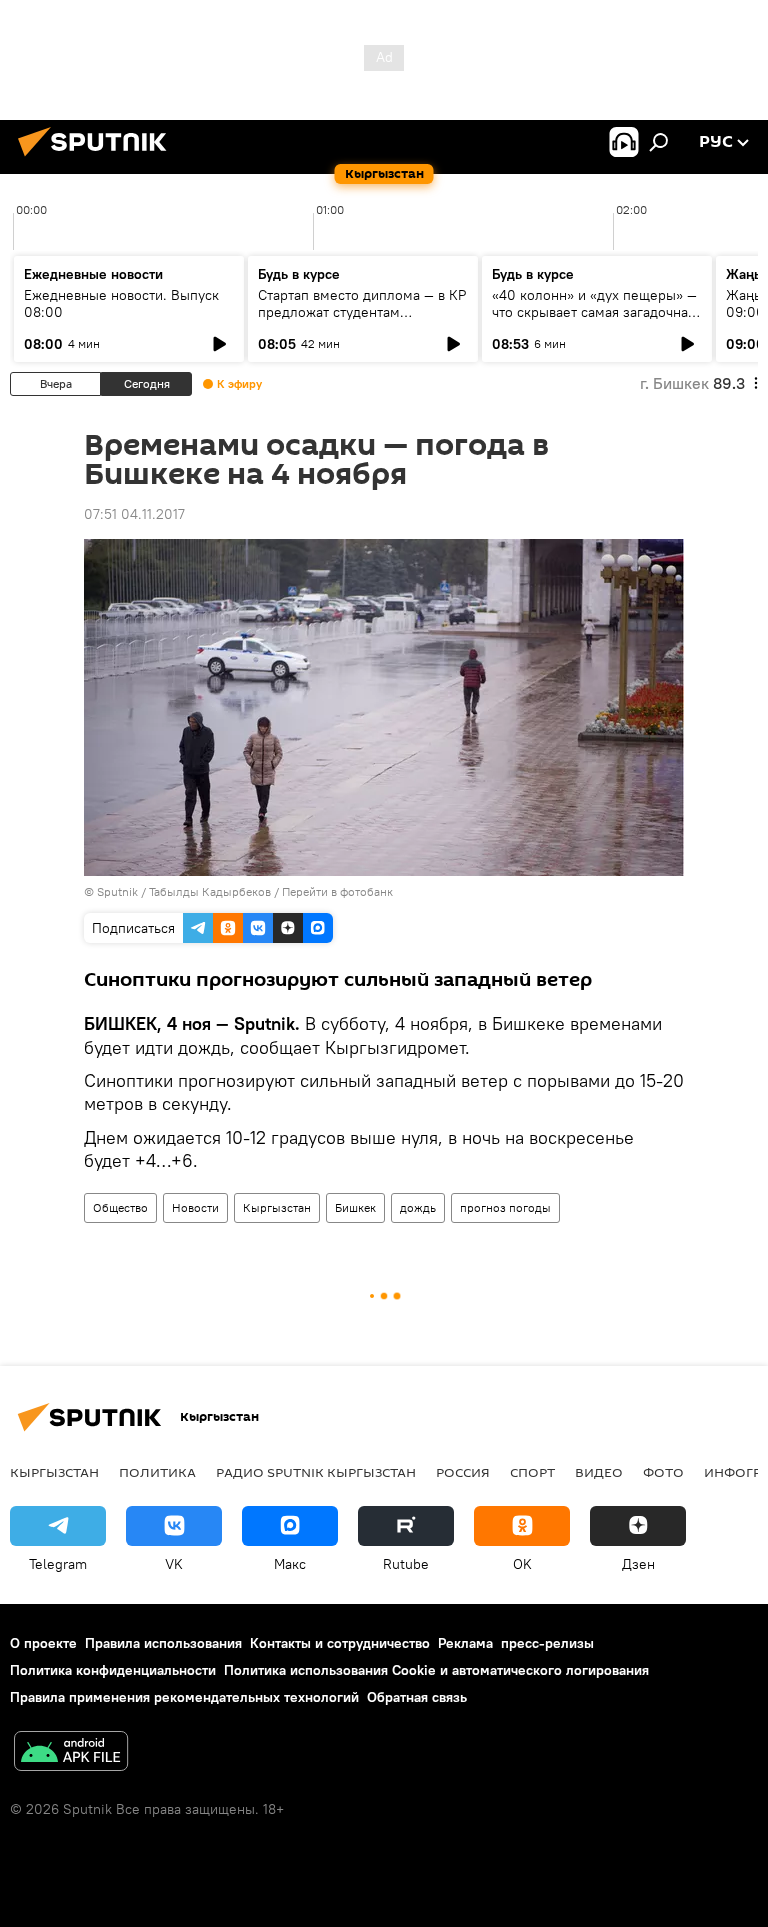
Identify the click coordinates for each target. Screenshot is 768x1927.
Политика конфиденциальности (113, 1670)
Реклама (465, 1643)
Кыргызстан (277, 1207)
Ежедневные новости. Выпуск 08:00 (121, 303)
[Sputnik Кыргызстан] (98, 159)
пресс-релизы (547, 1643)
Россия (463, 1472)
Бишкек (355, 1207)
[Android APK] (71, 1753)
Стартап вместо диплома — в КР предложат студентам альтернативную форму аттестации (362, 320)
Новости (195, 1207)
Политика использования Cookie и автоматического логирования (436, 1670)
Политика (157, 1472)
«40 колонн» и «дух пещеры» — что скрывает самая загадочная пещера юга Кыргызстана (594, 312)
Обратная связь (417, 1697)
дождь (418, 1207)
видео (599, 1472)
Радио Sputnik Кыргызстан (316, 1472)
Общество (120, 1207)
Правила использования (163, 1643)
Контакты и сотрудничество (340, 1643)
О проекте (43, 1643)
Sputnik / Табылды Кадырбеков (184, 891)
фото (663, 1472)
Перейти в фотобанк (337, 891)
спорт (532, 1472)
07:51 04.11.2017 (134, 514)
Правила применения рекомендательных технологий (184, 1697)
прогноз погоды (505, 1207)
